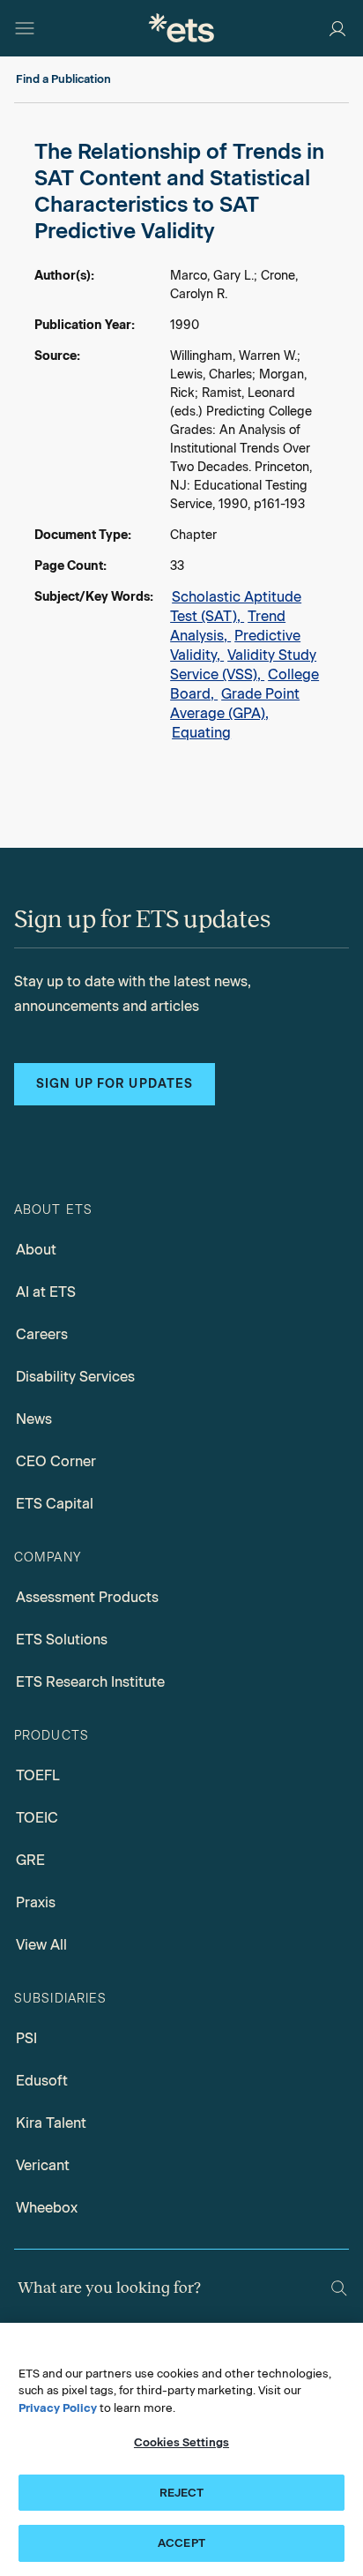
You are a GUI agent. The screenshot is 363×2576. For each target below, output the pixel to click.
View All (41, 1945)
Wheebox (47, 2208)
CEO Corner (56, 1461)
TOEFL (38, 1775)
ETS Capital (55, 1504)
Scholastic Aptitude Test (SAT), (236, 607)
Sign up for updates (115, 1084)
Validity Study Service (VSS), (243, 665)
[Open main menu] (25, 28)
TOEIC (37, 1818)
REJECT (182, 2493)
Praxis (36, 1902)
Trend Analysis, (228, 626)
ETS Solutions (62, 1640)
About (36, 1250)
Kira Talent (51, 2123)
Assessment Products (87, 1597)
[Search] (339, 2288)
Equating (201, 733)
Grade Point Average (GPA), (235, 704)
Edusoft (42, 2081)
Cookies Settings (181, 2442)
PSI (26, 2038)
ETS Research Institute (90, 1682)
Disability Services (75, 1377)
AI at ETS (46, 1292)
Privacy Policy (58, 2408)
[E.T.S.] (181, 28)
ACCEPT (181, 2543)
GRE (30, 1860)
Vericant (43, 2165)
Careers (42, 1334)
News (34, 1419)
